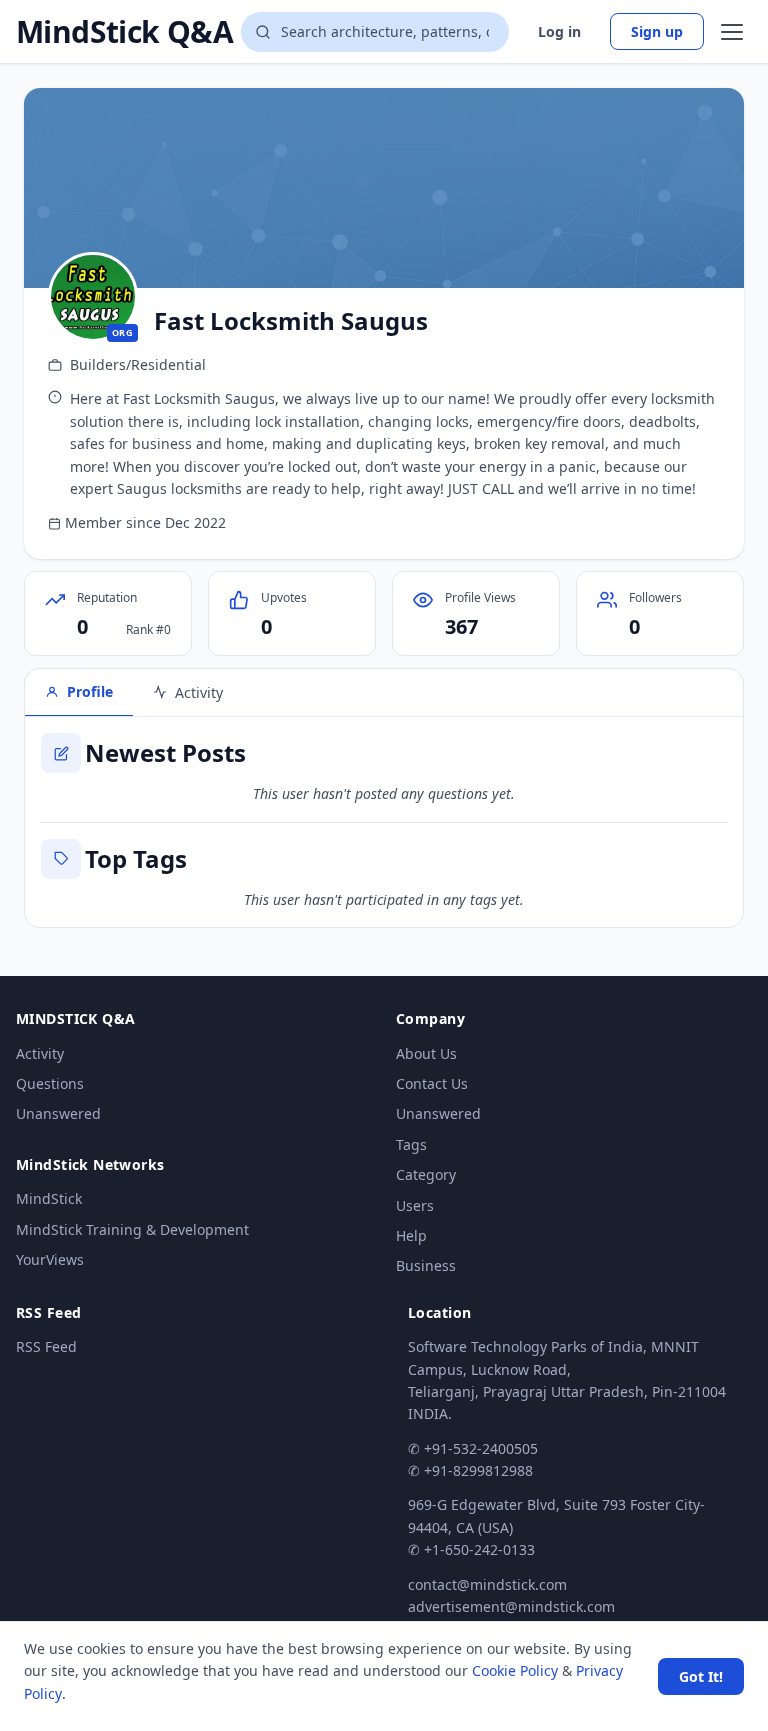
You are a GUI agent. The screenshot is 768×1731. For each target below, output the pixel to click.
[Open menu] (732, 32)
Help (411, 1235)
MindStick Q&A (124, 32)
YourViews (50, 1259)
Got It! (701, 1676)
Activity (40, 1053)
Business (426, 1265)
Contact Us (432, 1083)
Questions (50, 1083)
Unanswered (58, 1113)
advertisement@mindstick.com (511, 1606)
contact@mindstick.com (487, 1584)
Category (426, 1174)
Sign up (657, 31)
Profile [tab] (90, 691)
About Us (426, 1053)
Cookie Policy (515, 1670)
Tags (411, 1144)
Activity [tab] (199, 692)
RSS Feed (46, 1346)
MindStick (49, 1198)
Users (415, 1205)
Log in (559, 31)
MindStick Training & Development (132, 1229)
